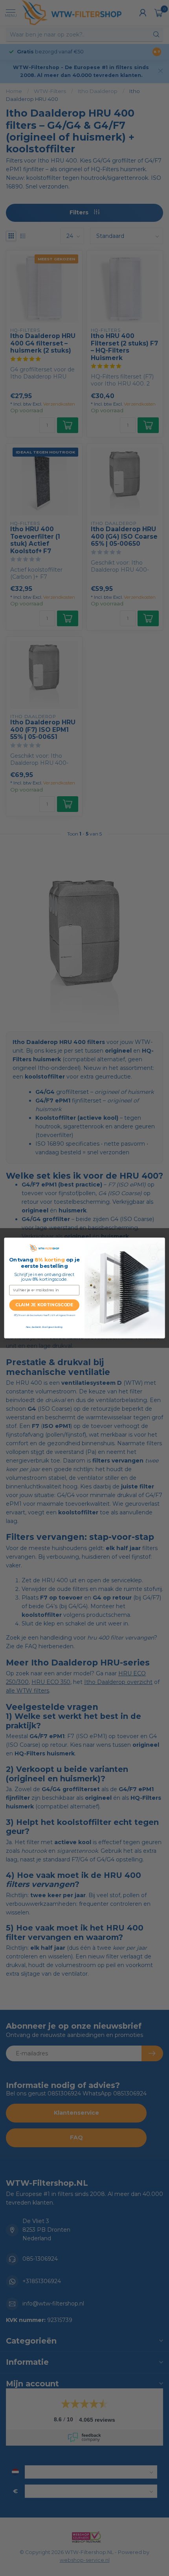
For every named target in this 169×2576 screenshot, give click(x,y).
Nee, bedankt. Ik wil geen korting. (44, 1327)
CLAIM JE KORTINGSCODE (44, 1305)
